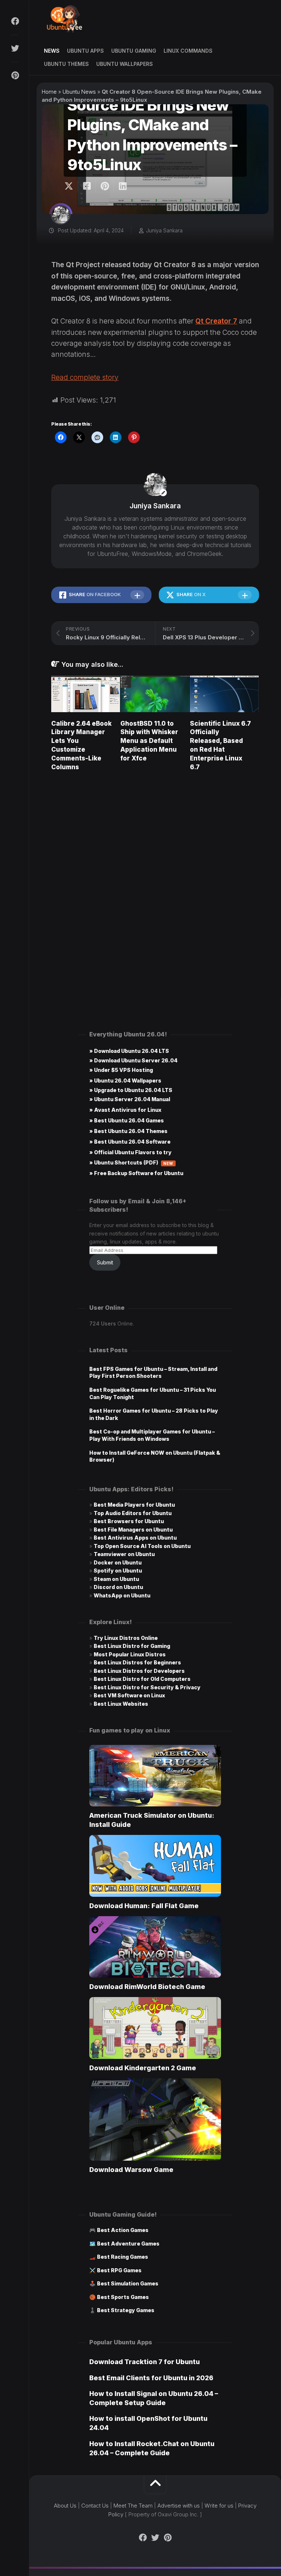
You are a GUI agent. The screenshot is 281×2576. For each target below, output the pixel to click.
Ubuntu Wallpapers (125, 64)
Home (49, 92)
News (52, 51)
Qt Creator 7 (216, 321)
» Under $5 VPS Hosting (121, 1070)
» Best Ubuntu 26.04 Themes (128, 1131)
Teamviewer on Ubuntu (124, 1554)
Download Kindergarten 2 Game (143, 2068)
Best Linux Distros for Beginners (137, 1662)
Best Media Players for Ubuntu (134, 1505)
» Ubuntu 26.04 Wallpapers (125, 1081)
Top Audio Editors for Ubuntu (133, 1513)
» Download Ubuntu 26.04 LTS (129, 1051)
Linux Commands (188, 51)
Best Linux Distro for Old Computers (142, 1679)
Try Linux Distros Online (126, 1638)
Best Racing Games (123, 2257)
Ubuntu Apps (85, 51)
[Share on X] (71, 186)
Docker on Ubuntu (118, 1562)
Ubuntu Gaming (134, 51)
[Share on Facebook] (87, 186)
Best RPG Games (119, 2270)
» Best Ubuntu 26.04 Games (127, 1120)
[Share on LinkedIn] (122, 186)
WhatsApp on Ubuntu (122, 1595)
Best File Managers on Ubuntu (133, 1530)
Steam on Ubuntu (116, 1579)
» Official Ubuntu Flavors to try (130, 1152)
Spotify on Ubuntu (118, 1571)
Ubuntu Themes (66, 64)
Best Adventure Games (128, 2244)
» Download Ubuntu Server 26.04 (133, 1060)
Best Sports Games (123, 2297)
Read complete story (85, 377)
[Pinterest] (15, 75)
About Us (65, 2506)
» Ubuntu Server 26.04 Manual (130, 1099)
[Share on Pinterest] (104, 186)
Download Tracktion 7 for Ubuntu (145, 2362)
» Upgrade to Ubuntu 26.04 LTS (131, 1090)
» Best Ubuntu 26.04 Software (130, 1142)
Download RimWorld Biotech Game (147, 1987)
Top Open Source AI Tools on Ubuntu (142, 1546)
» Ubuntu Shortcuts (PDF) (131, 1162)
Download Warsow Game (131, 2170)
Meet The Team (133, 2506)
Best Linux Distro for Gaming (132, 1646)
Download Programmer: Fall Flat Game (144, 1906)
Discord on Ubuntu (118, 1587)
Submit (105, 1262)
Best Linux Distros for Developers (139, 1671)
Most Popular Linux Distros (130, 1654)
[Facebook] (15, 21)
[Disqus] (155, 881)
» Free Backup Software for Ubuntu (136, 1173)
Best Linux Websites (121, 1704)
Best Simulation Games (128, 2283)
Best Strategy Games (126, 2310)
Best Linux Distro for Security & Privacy (147, 1687)
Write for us (219, 2506)
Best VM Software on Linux (129, 1695)
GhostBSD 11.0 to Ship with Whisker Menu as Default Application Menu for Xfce (149, 741)
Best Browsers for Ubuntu (129, 1521)
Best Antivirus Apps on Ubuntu (135, 1538)
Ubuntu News (79, 92)
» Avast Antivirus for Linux (125, 1110)
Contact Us (95, 2506)
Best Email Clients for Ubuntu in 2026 (151, 2378)
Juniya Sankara (164, 230)
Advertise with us (179, 2506)
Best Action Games (123, 2230)
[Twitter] (15, 48)
